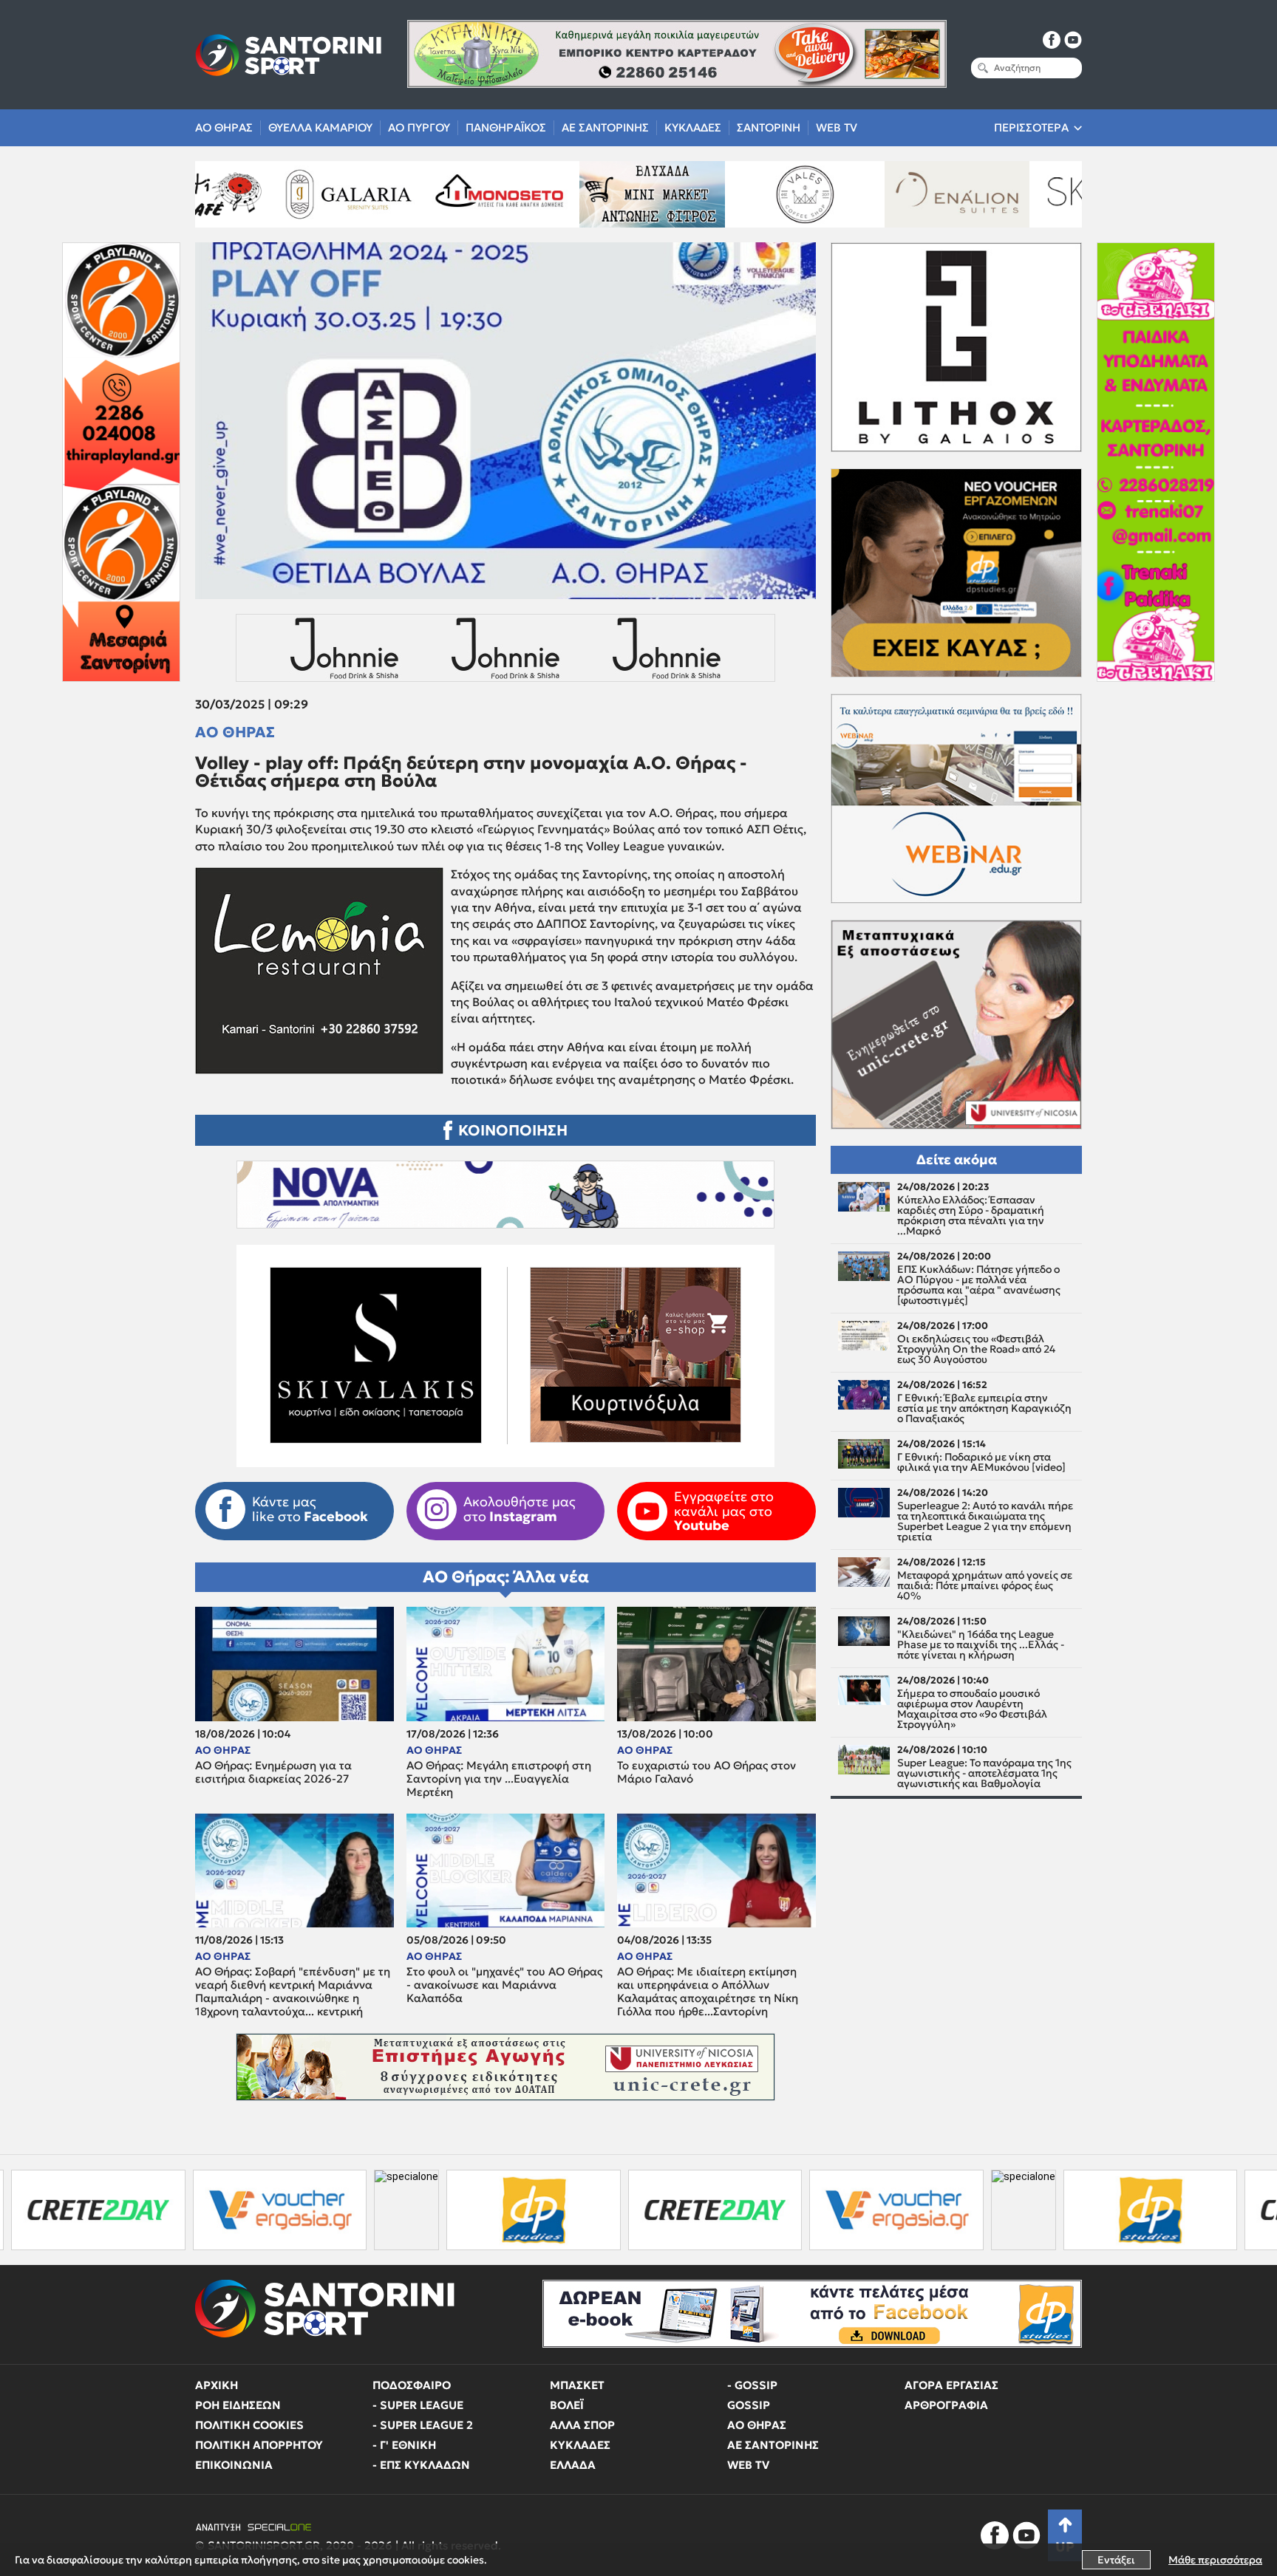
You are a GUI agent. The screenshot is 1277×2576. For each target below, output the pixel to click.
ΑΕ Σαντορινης (605, 127)
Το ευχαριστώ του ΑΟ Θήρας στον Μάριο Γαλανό (706, 1772)
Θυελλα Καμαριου (320, 127)
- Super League (418, 2405)
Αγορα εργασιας (951, 2385)
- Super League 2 (423, 2425)
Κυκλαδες (693, 127)
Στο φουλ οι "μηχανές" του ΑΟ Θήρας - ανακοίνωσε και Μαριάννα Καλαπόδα (504, 1985)
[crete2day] (527, 2210)
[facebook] (1052, 40)
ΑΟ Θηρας (224, 127)
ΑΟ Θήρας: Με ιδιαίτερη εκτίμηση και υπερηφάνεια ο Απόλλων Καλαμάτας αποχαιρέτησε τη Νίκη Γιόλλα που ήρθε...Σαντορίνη (708, 1992)
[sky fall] (903, 194)
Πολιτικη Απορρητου (259, 2445)
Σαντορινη (769, 127)
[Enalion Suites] (750, 194)
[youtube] (1073, 40)
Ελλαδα (573, 2465)
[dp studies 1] (346, 2210)
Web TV (837, 127)
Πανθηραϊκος (506, 127)
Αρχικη (217, 2385)
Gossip (749, 2405)
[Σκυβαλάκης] (1055, 194)
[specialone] (219, 2210)
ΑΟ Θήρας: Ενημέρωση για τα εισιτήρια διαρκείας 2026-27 (273, 1772)
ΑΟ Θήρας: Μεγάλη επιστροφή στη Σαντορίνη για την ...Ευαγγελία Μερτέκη (499, 1779)
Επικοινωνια (234, 2465)
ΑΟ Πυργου (419, 127)
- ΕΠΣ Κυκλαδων (421, 2465)
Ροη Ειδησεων (238, 2405)
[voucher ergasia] (92, 2210)
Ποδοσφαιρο (412, 2385)
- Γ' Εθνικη (404, 2445)
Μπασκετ (577, 2385)
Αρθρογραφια (946, 2405)
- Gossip (752, 2385)
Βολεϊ (567, 2405)
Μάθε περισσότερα (1215, 2560)
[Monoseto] (293, 194)
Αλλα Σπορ (582, 2425)
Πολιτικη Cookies (249, 2425)
